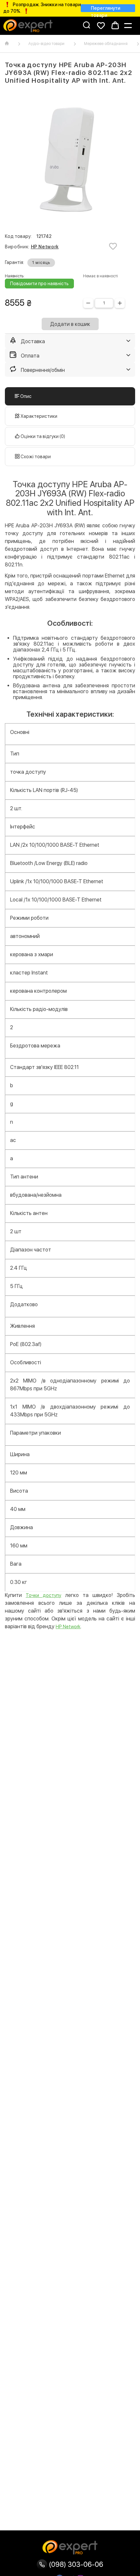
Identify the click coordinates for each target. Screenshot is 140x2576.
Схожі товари (35, 457)
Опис (25, 396)
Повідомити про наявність (39, 284)
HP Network (45, 247)
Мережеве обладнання (106, 44)
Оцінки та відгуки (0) (42, 436)
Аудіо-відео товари (46, 44)
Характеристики (38, 416)
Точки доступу (43, 1595)
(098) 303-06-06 (75, 2564)
